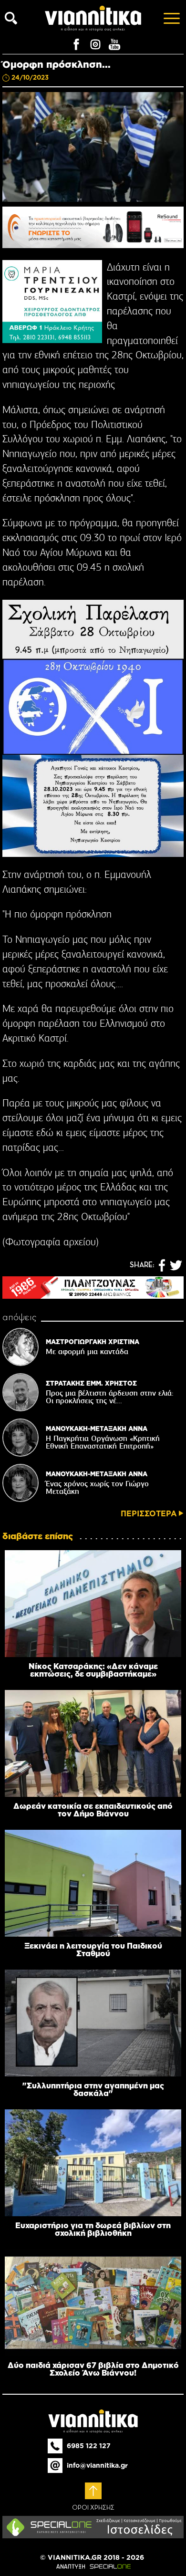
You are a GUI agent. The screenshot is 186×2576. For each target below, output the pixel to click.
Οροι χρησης (93, 2508)
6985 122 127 (89, 2446)
